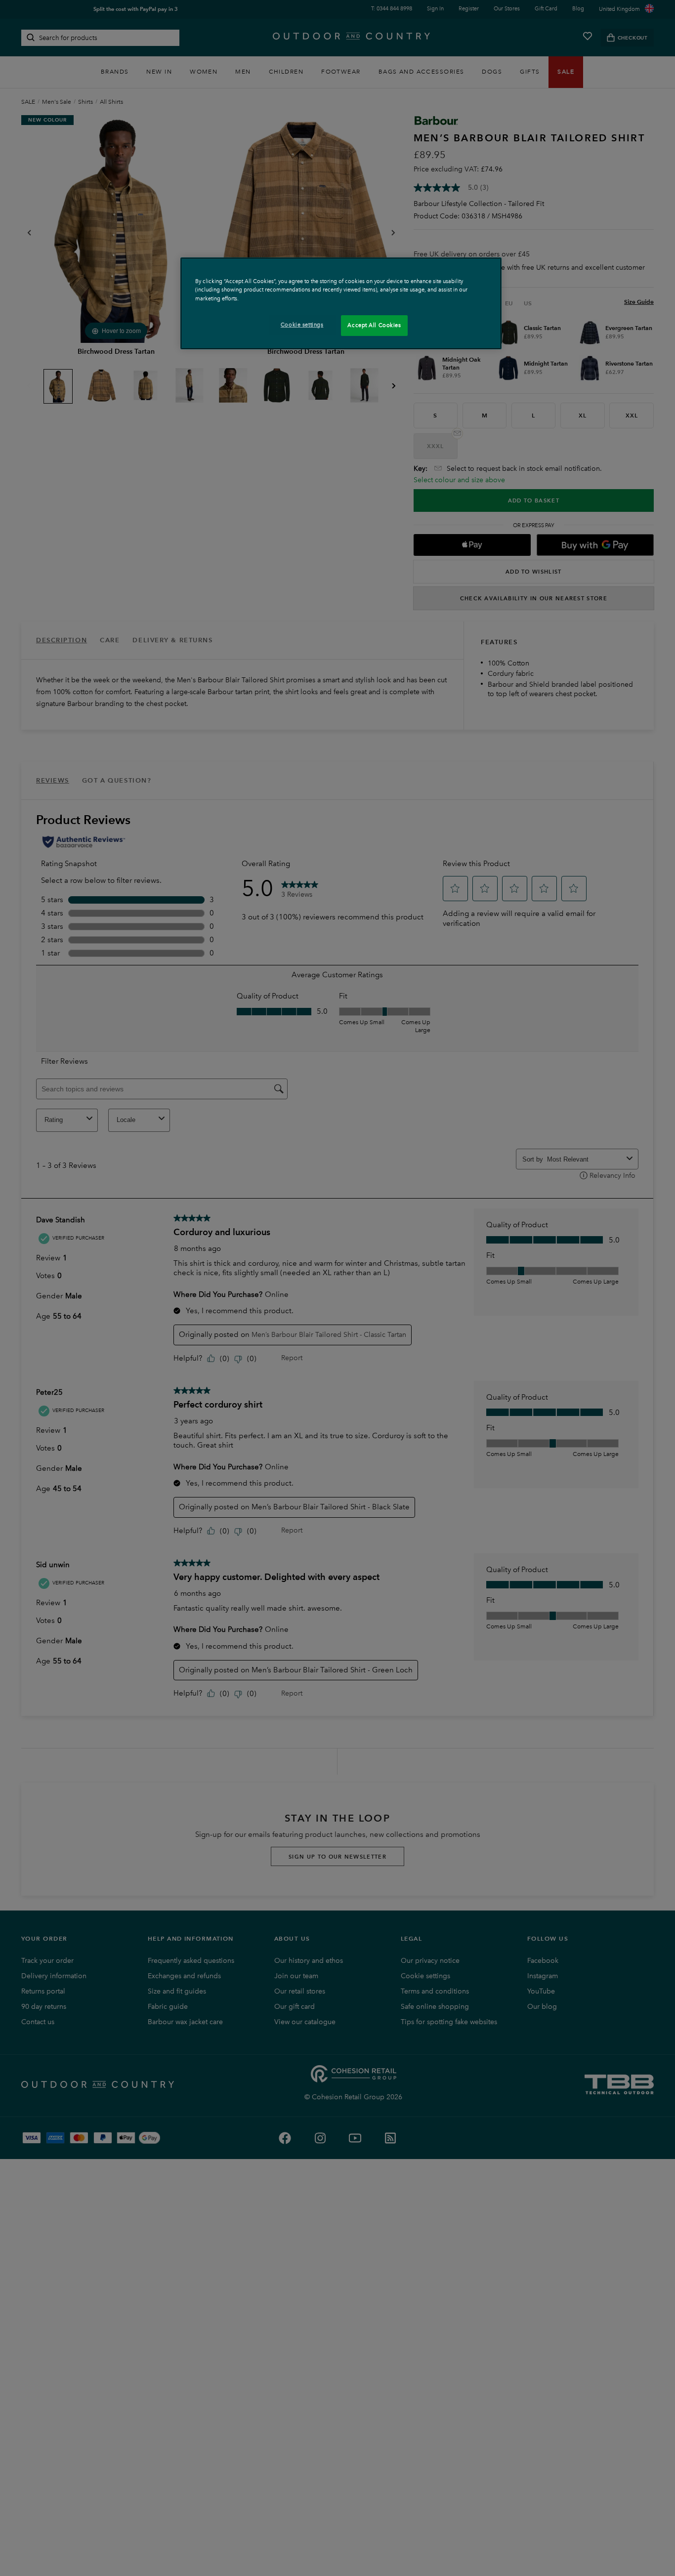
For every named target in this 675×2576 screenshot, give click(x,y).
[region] (341, 303)
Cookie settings (302, 325)
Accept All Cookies (374, 325)
